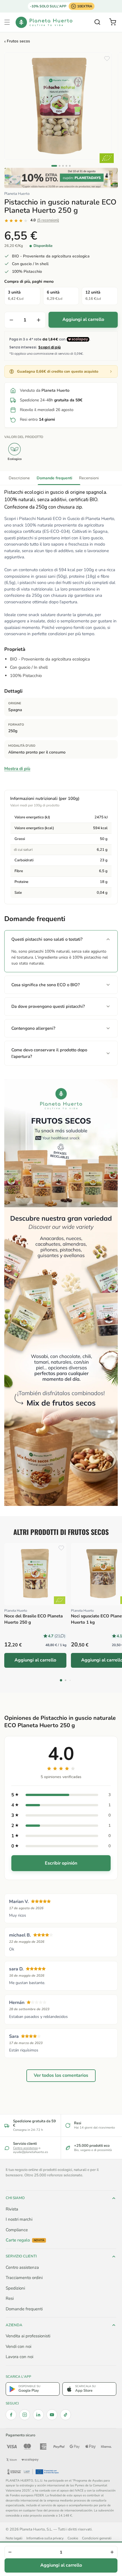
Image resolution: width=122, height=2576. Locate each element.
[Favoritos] (107, 59)
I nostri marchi (19, 2219)
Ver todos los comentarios (61, 2076)
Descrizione (19, 478)
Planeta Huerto (17, 194)
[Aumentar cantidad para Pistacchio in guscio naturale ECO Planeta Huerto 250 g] (39, 320)
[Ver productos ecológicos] (60, 1600)
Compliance (17, 2230)
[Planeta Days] (61, 178)
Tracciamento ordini (24, 2278)
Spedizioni (15, 2288)
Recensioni (89, 478)
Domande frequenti (54, 478)
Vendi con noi (18, 2346)
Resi (10, 2298)
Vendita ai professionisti (28, 2336)
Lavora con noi (19, 2357)
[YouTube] (52, 2415)
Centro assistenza (25, 2148)
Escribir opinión (61, 1863)
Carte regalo (25, 2240)
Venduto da (45, 390)
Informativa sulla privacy (45, 2538)
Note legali (14, 2538)
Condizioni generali (97, 2538)
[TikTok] (66, 2415)
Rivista (12, 2209)
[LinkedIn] (38, 2415)
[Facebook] (11, 2415)
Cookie (73, 2538)
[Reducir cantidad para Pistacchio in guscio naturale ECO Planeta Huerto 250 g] (11, 320)
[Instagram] (25, 2415)
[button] (7, 22)
